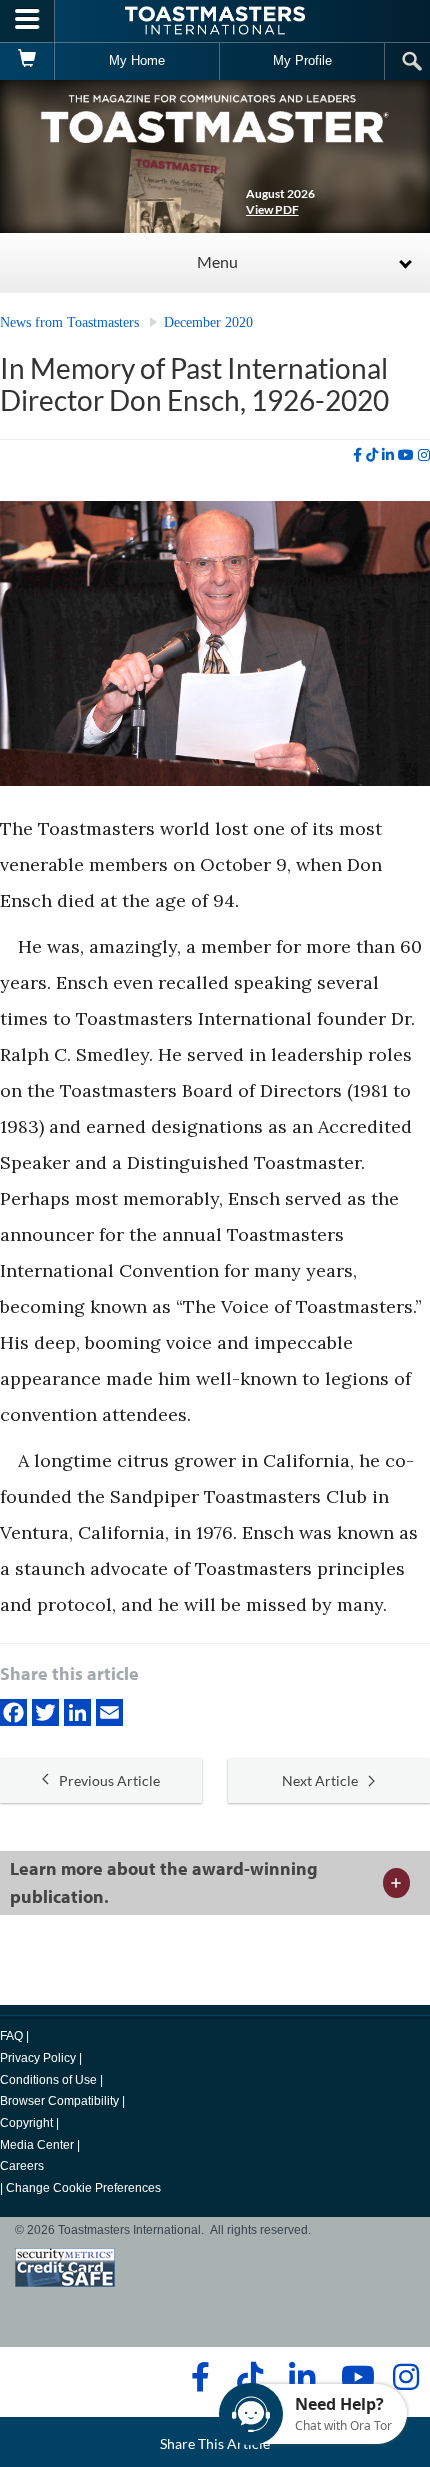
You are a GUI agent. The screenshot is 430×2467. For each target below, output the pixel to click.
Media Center (37, 2145)
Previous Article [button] (109, 1780)
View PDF (272, 209)
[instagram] (424, 455)
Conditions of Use (48, 2080)
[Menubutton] (27, 21)
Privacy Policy (38, 2058)
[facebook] (357, 455)
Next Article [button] (320, 1780)
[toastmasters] (215, 118)
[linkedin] (388, 455)
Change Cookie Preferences (83, 2188)
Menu (217, 261)
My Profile (302, 60)
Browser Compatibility (59, 2101)
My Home (137, 60)
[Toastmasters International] (215, 20)
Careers (22, 2166)
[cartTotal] (27, 61)
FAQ (11, 2036)
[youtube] (406, 455)
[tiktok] (372, 455)
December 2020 (208, 322)
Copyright (26, 2123)
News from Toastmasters (69, 322)
